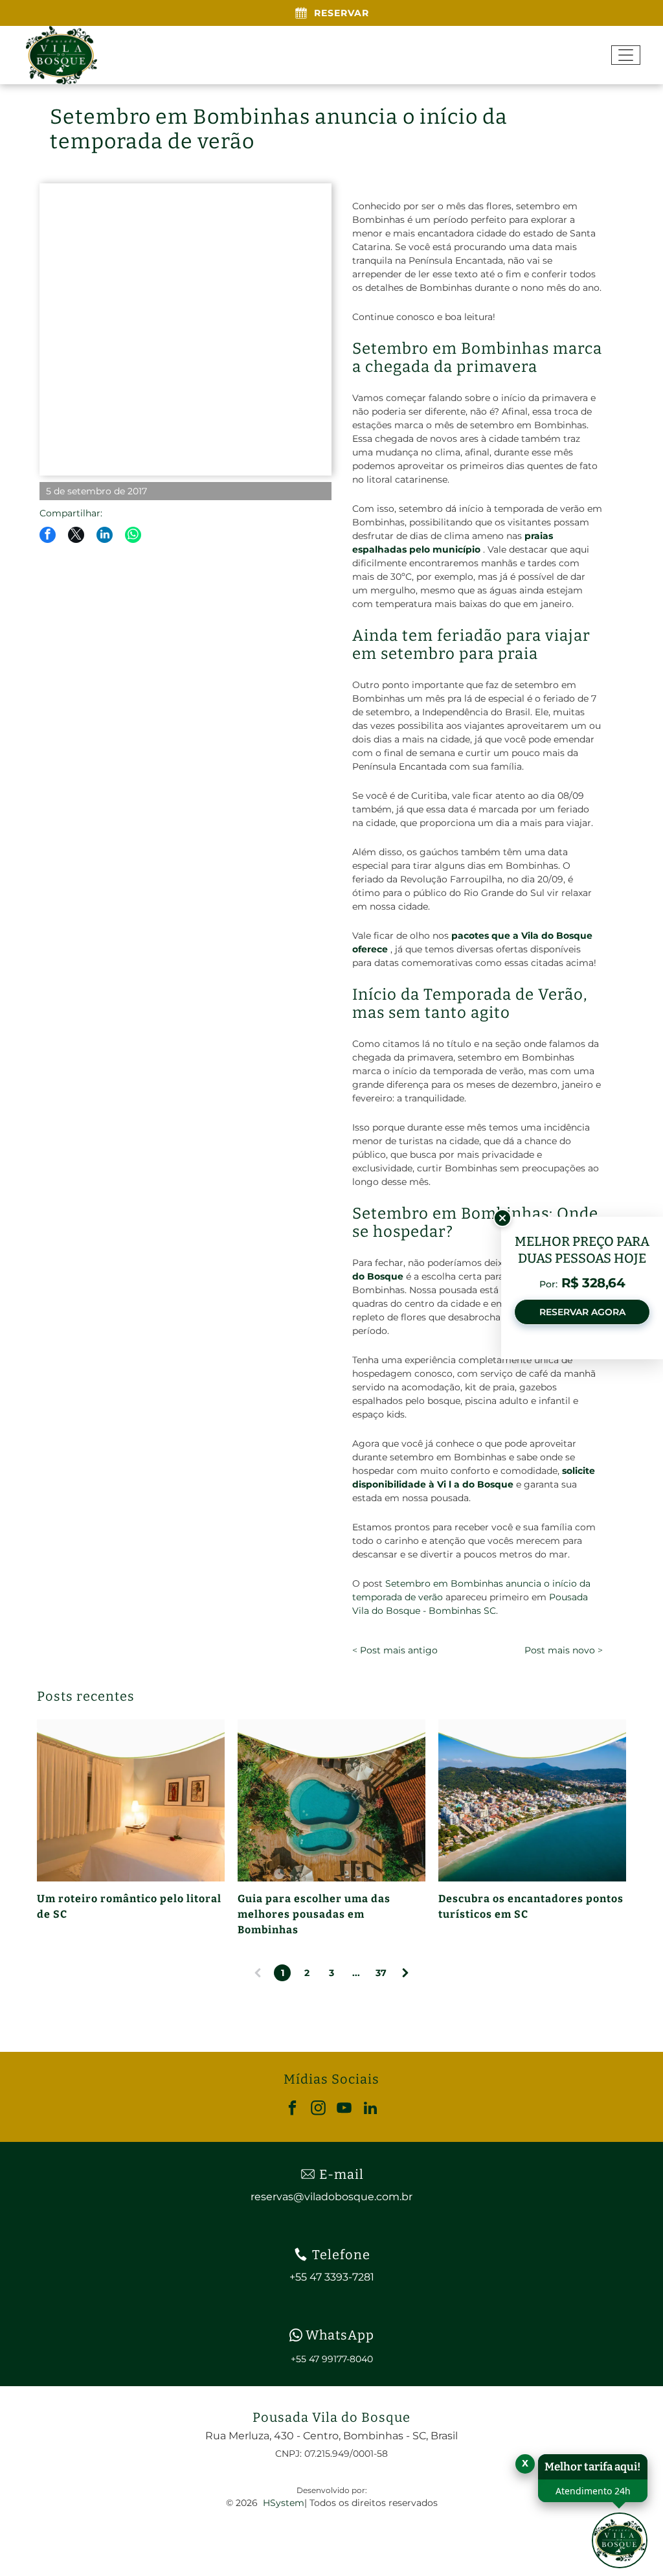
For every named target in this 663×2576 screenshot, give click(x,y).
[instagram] (319, 2110)
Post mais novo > (563, 1650)
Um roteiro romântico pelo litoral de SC (129, 1906)
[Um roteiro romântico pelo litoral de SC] (131, 1800)
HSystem (284, 2503)
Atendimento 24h (593, 2491)
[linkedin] (371, 2110)
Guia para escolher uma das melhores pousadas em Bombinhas (314, 1914)
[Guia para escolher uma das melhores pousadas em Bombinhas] (331, 1800)
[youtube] (345, 2110)
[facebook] (293, 2110)
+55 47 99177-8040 (332, 2359)
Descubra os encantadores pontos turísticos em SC (531, 1906)
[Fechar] (502, 1218)
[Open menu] (626, 55)
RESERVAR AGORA (582, 1312)
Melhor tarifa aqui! (593, 2467)
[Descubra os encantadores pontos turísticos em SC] (532, 1800)
